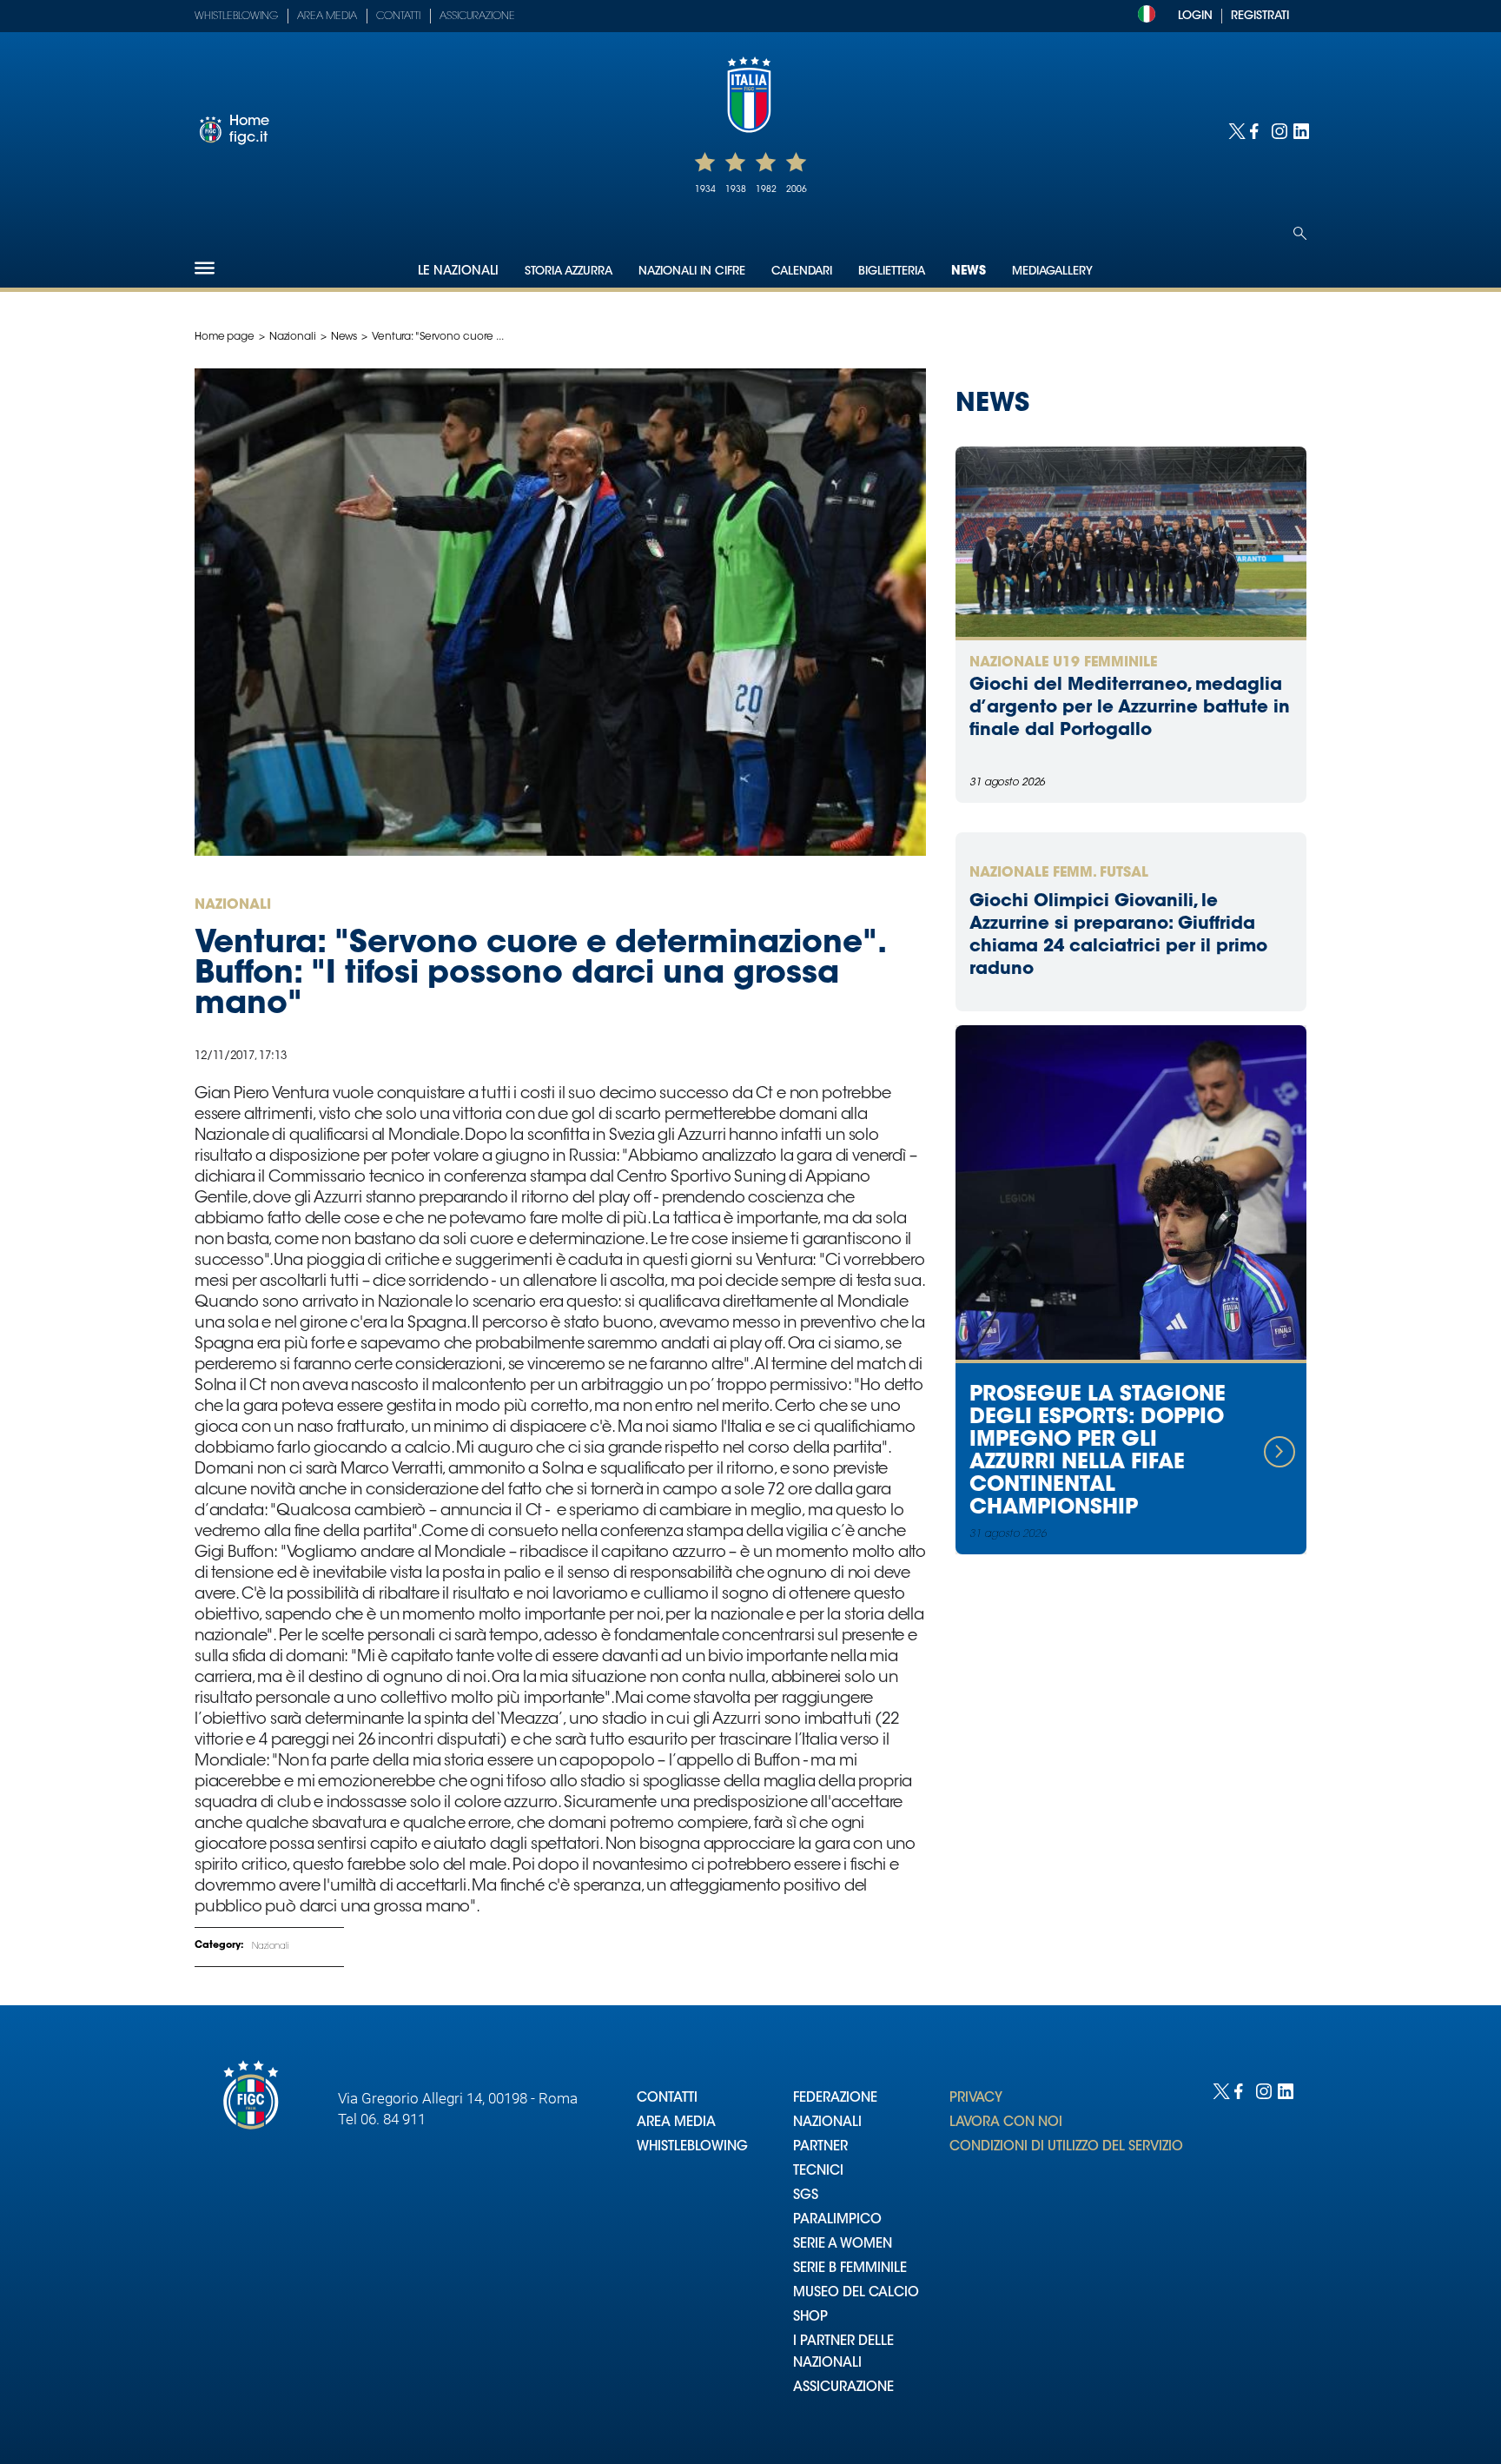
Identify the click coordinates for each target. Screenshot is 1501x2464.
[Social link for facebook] (1256, 130)
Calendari (802, 272)
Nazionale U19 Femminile (1063, 663)
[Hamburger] (205, 268)
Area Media (327, 17)
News (969, 272)
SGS (806, 2196)
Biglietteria (892, 272)
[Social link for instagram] (1278, 130)
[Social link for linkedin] (1300, 130)
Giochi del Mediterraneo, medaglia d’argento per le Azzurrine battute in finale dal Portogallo (1130, 708)
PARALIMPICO (837, 2220)
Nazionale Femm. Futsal (1059, 873)
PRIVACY (976, 2099)
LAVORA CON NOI (1006, 2123)
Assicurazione (477, 17)
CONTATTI (667, 2099)
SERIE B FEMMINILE (850, 2269)
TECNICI (818, 2172)
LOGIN (1195, 16)
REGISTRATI (1260, 16)
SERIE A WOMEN (843, 2245)
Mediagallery (1052, 272)
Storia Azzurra (569, 272)
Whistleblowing (236, 17)
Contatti (398, 17)
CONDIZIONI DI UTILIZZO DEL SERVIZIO (1066, 2147)
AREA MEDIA (676, 2123)
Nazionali (293, 337)
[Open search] (1300, 233)
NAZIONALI (827, 2123)
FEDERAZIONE (835, 2099)
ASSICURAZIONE (843, 2388)
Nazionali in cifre (692, 272)
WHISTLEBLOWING (692, 2147)
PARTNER (820, 2147)
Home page (225, 337)
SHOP (810, 2318)
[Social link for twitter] (1235, 130)
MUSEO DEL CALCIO (856, 2293)
